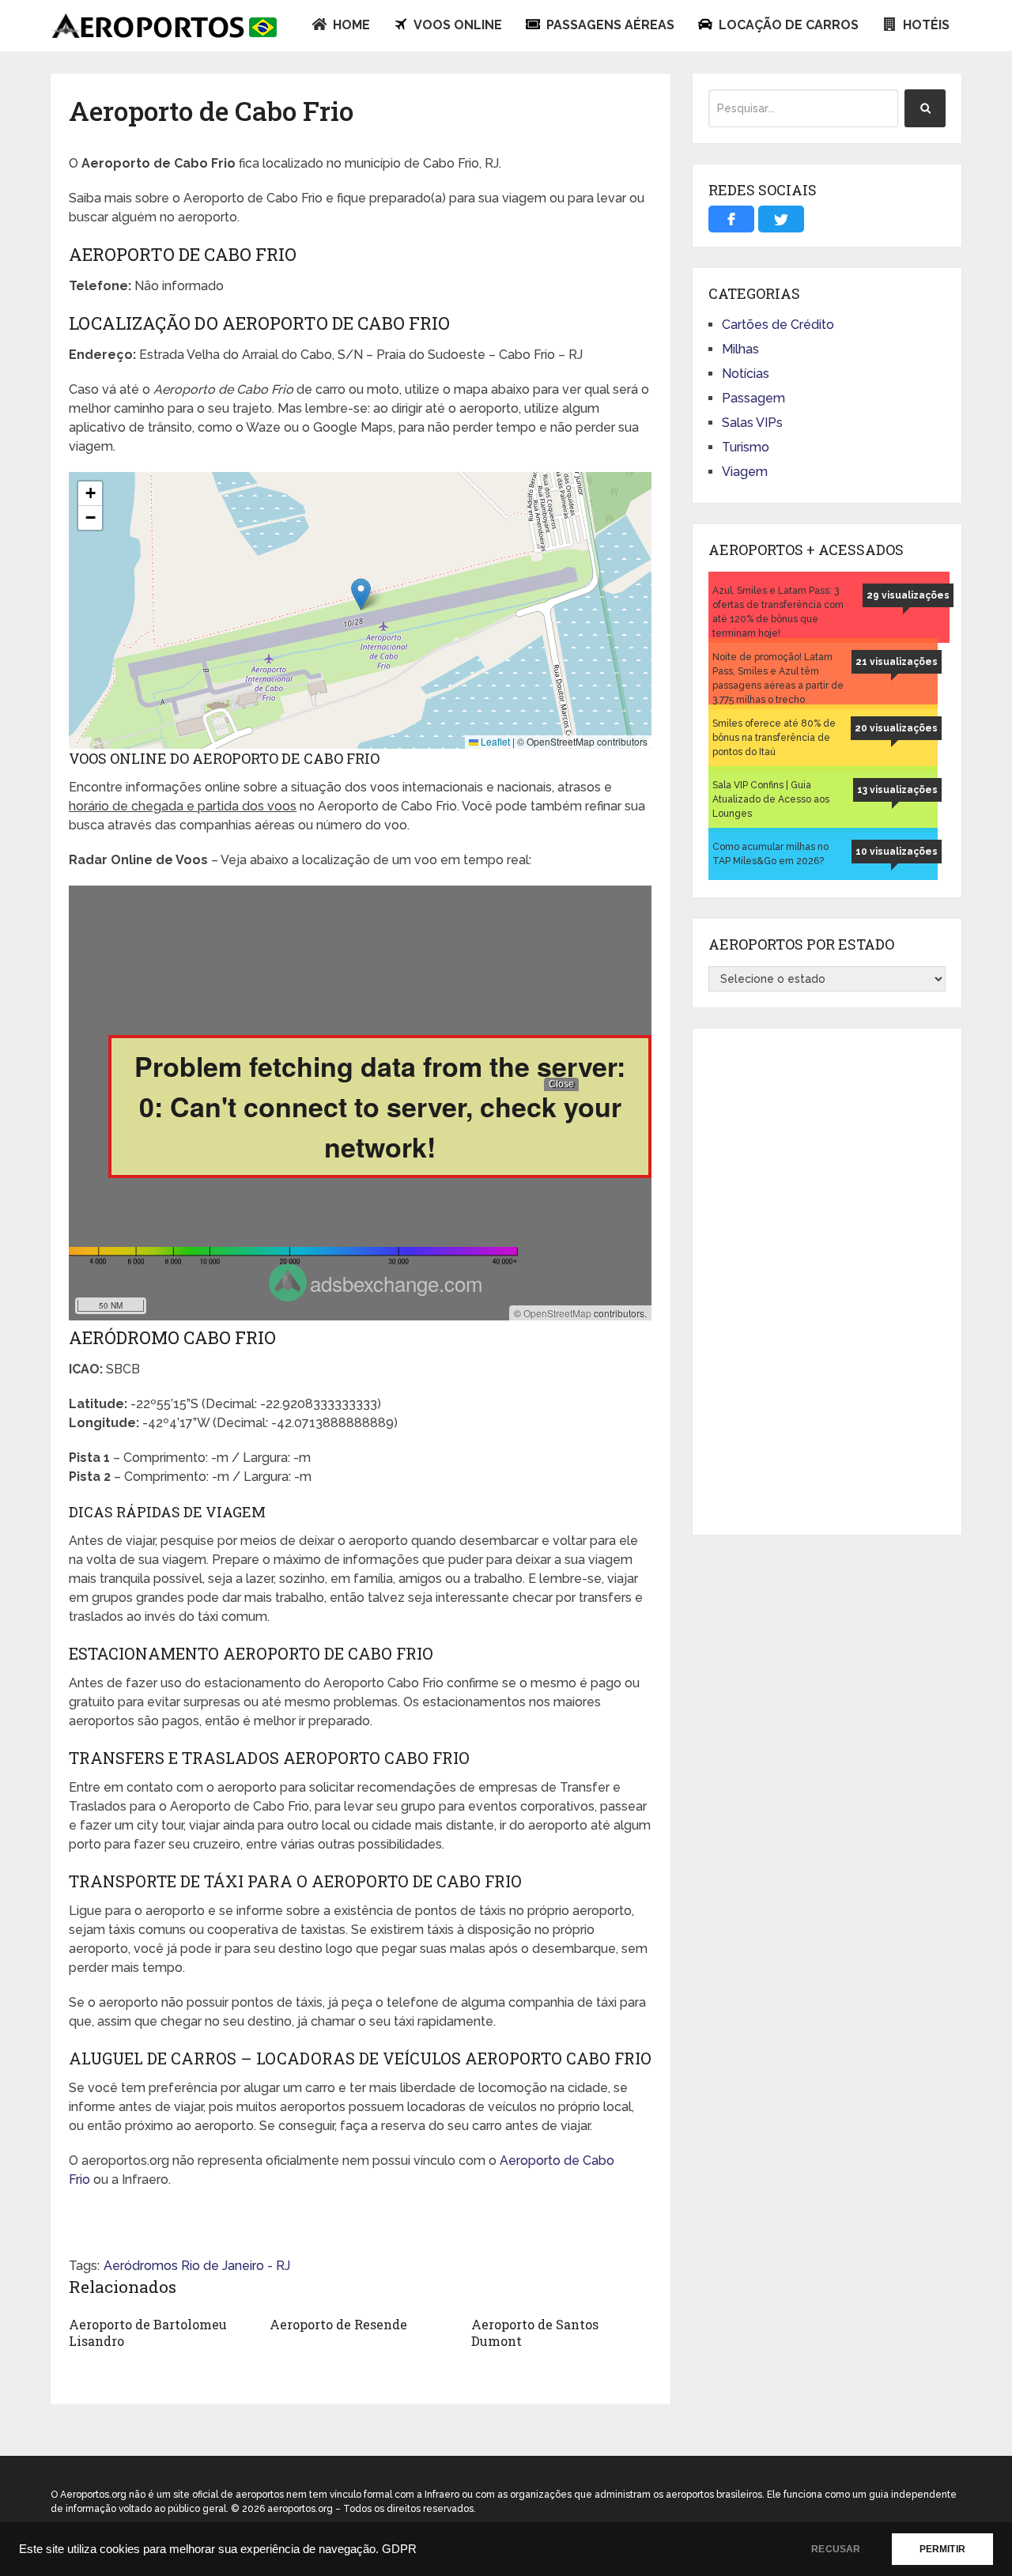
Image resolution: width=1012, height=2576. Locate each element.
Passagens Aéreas (609, 25)
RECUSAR (836, 2549)
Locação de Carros (787, 25)
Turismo (746, 447)
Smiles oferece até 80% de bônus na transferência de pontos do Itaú (774, 738)
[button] (361, 594)
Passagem (753, 398)
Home (350, 25)
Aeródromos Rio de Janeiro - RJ (197, 2266)
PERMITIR (942, 2549)
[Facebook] (731, 219)
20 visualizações (896, 728)
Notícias (746, 374)
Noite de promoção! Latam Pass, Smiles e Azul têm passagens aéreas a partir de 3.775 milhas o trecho (778, 678)
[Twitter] (781, 219)
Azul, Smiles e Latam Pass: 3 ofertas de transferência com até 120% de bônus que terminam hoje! (778, 612)
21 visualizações (897, 662)
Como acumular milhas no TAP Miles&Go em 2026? (770, 854)
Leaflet (494, 741)
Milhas (740, 349)
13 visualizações (897, 790)
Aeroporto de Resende (338, 2324)
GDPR (399, 2549)
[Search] (925, 108)
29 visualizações (908, 595)
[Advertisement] (827, 1282)
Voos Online (457, 25)
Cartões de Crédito (778, 325)
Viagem (745, 472)
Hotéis (925, 25)
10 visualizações (897, 852)
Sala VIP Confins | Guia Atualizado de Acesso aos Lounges (771, 799)
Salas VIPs (752, 423)
